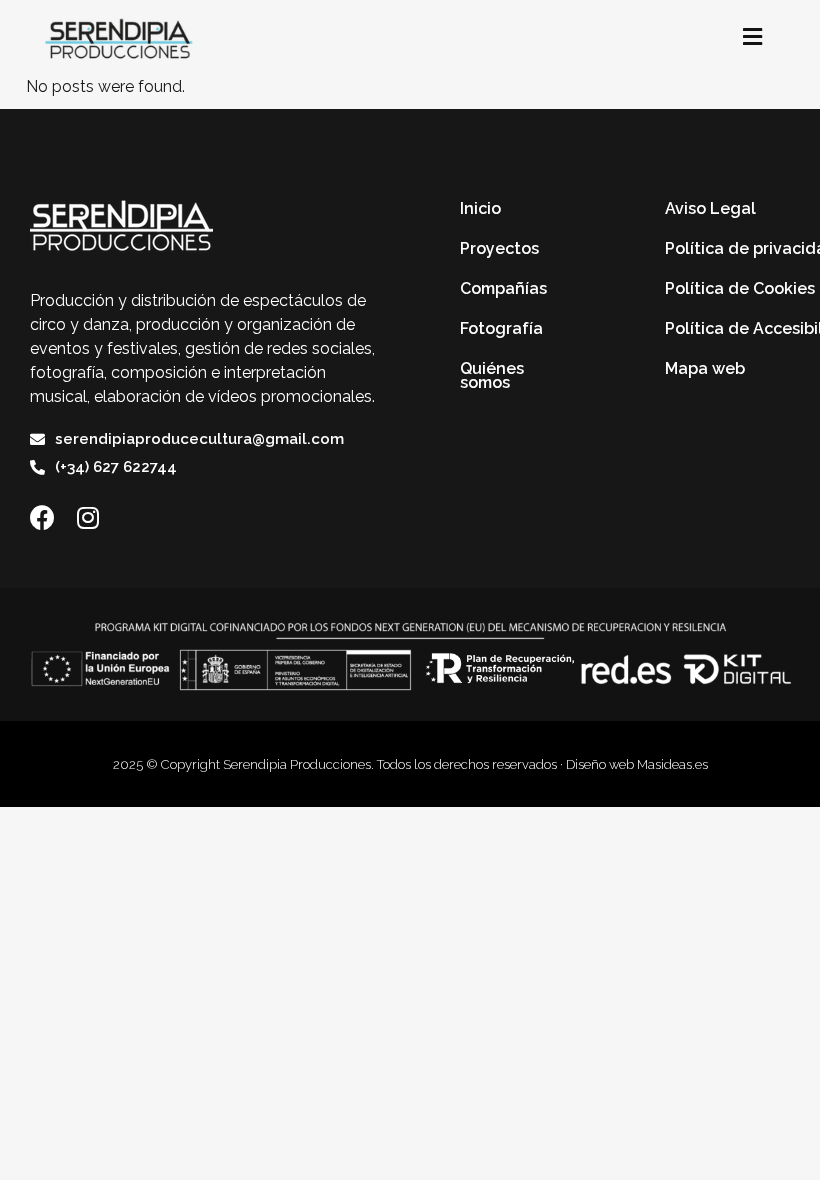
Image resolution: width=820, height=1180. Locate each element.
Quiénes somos (492, 375)
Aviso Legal (710, 208)
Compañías (503, 288)
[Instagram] (87, 517)
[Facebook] (42, 517)
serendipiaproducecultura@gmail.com (199, 439)
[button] (752, 37)
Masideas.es (672, 764)
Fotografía (501, 328)
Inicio (480, 208)
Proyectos (499, 248)
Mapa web (705, 368)
